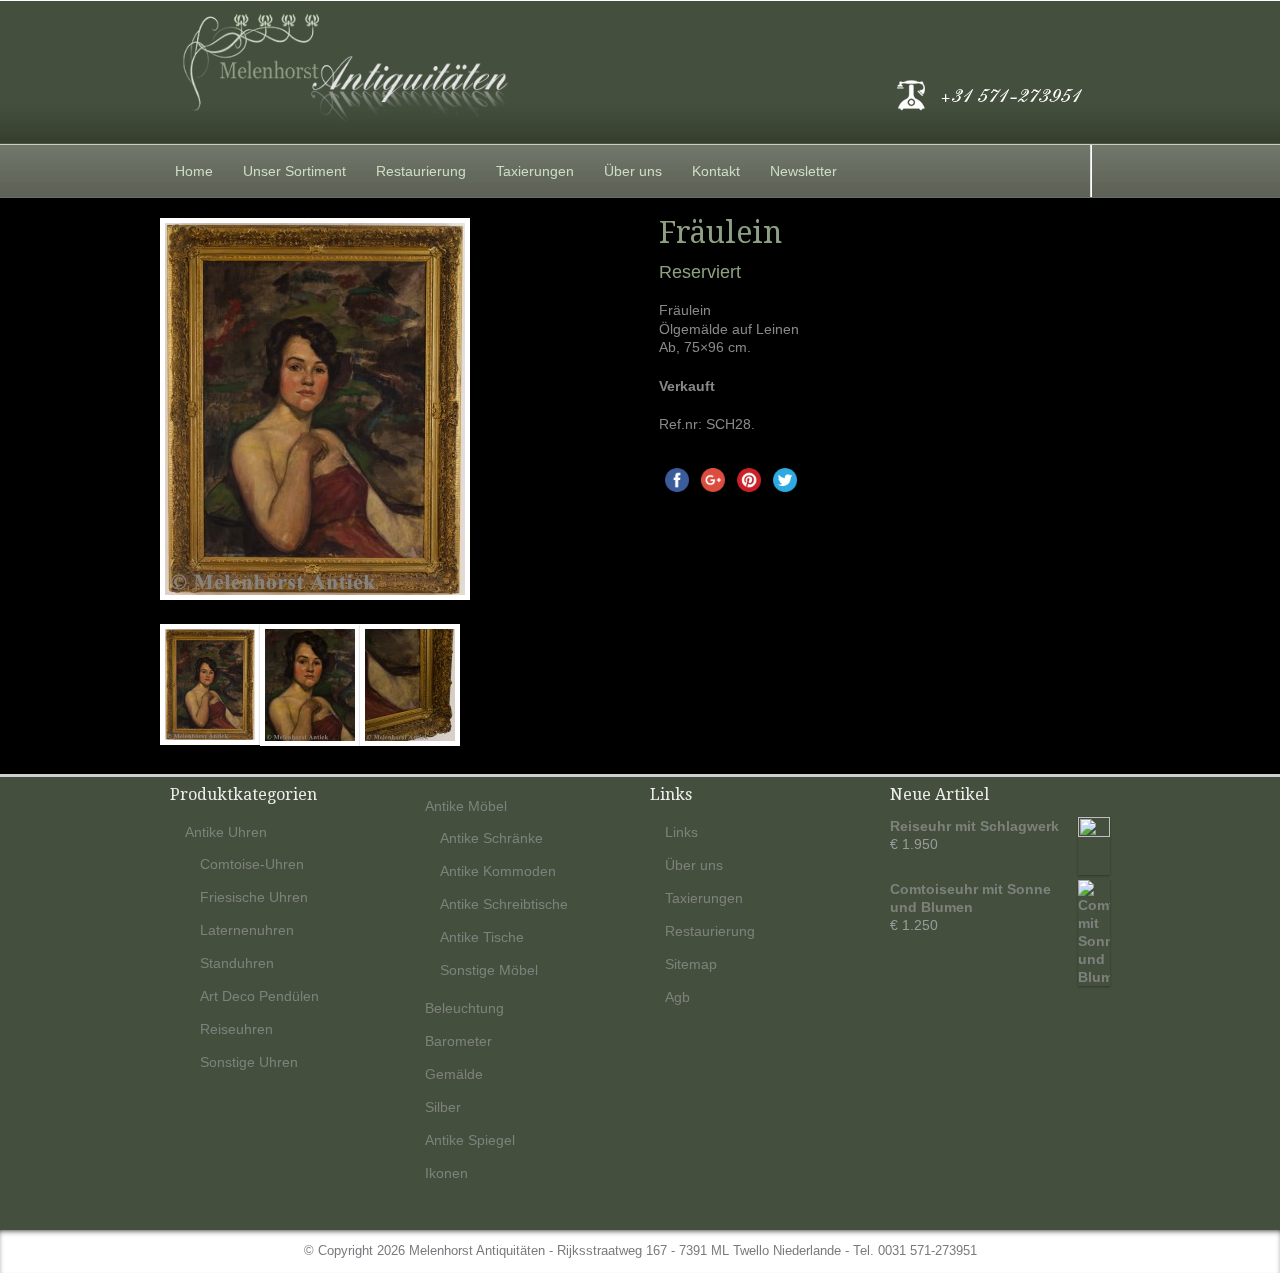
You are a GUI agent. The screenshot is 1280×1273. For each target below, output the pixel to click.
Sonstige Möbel (489, 970)
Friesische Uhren (254, 897)
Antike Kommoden (498, 871)
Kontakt (716, 171)
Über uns (633, 171)
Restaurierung (421, 171)
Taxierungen (535, 171)
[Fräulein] (390, 409)
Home (194, 171)
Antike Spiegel (470, 1140)
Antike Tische (482, 937)
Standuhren (237, 963)
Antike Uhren (226, 832)
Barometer (458, 1041)
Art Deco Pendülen (259, 996)
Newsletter (803, 171)
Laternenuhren (247, 930)
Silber (443, 1107)
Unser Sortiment (294, 171)
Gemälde (454, 1074)
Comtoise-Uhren (252, 864)
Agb (677, 997)
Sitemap (691, 964)
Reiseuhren (236, 1029)
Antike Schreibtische (504, 904)
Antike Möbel (466, 806)
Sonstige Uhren (249, 1062)
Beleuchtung (464, 1008)
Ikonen (446, 1173)
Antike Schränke (491, 838)
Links (681, 832)
